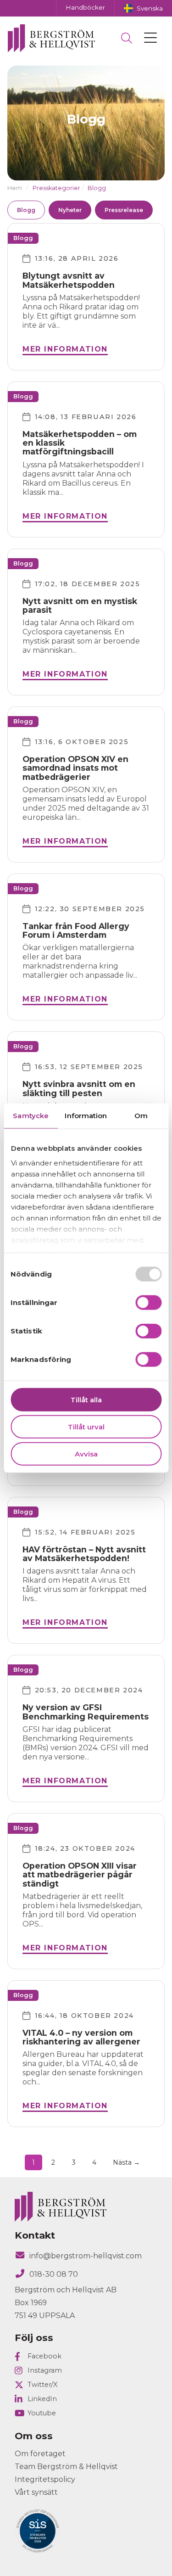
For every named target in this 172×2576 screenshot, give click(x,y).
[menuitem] (143, 8)
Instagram (45, 2370)
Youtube (42, 2413)
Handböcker (85, 7)
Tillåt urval (86, 1426)
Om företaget (40, 2454)
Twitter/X (42, 2385)
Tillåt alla (86, 1400)
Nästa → (126, 2162)
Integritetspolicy (45, 2479)
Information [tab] (86, 1116)
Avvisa (86, 1453)
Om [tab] (141, 1116)
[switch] (148, 1303)
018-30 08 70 (54, 2274)
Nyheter (70, 210)
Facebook (44, 2356)
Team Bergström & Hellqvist (66, 2467)
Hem (15, 188)
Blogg (26, 210)
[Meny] (150, 38)
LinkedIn (42, 2399)
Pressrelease (124, 210)
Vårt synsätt (36, 2492)
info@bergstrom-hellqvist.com (86, 2256)
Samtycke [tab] (31, 1116)
